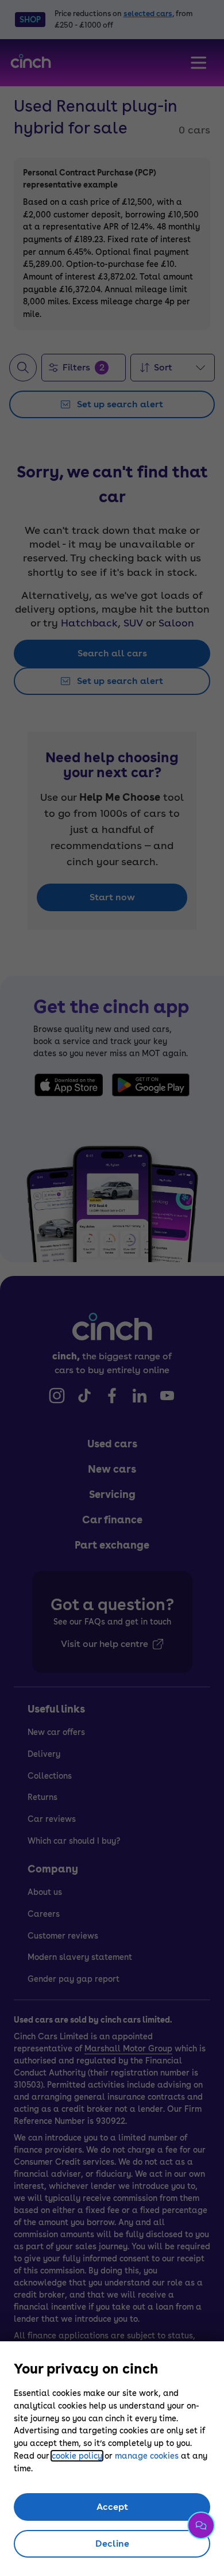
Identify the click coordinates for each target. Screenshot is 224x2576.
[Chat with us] (201, 2525)
